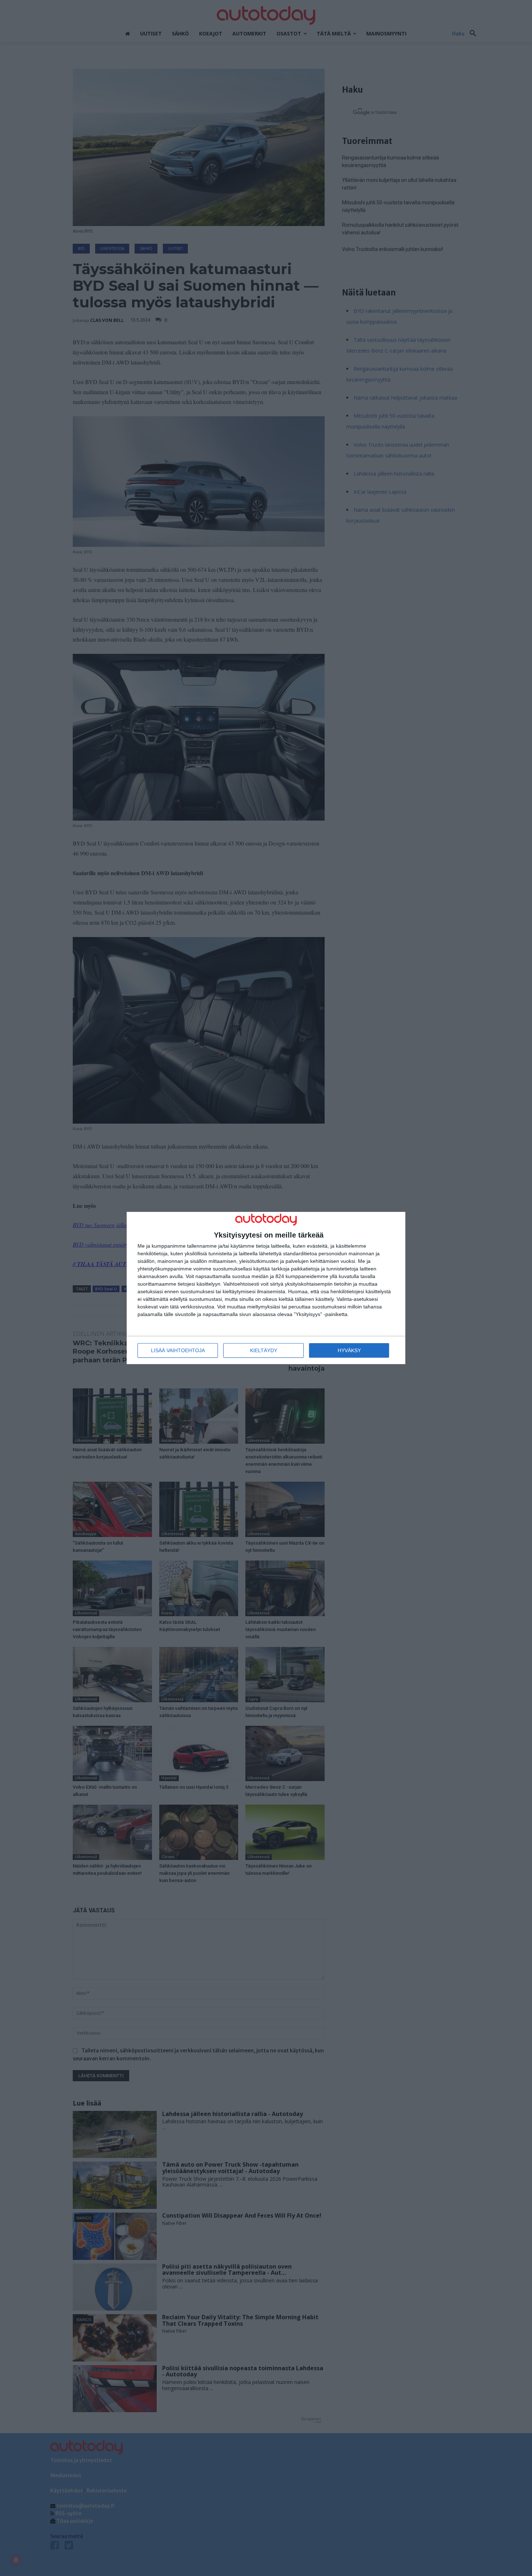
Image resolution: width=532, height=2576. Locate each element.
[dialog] (266, 1288)
